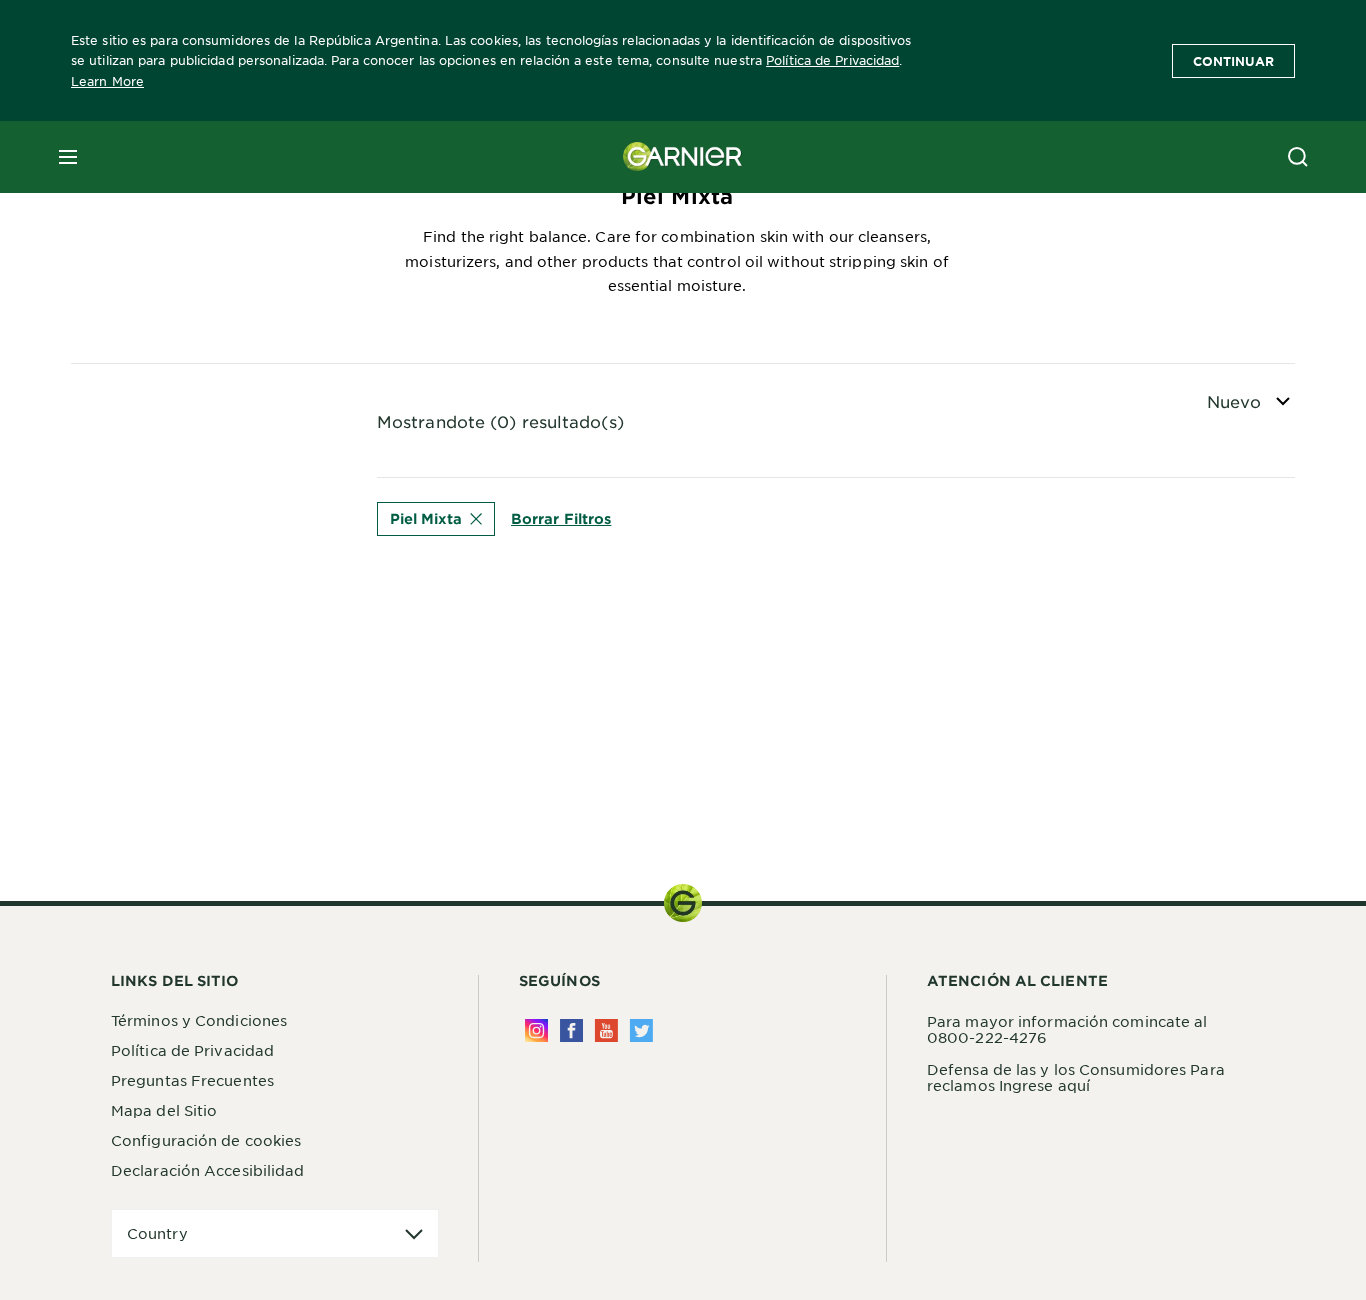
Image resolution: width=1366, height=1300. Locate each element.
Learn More (107, 81)
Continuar (1233, 61)
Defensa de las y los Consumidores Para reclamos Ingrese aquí (1076, 1077)
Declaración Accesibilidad (208, 1170)
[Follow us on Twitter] (641, 1030)
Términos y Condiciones (199, 1020)
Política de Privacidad (832, 60)
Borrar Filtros (561, 518)
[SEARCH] (1298, 157)
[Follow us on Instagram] (536, 1030)
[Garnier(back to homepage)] (683, 157)
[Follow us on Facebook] (571, 1030)
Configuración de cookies (206, 1140)
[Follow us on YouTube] (606, 1030)
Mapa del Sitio (164, 1110)
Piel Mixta (426, 518)
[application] (275, 1233)
